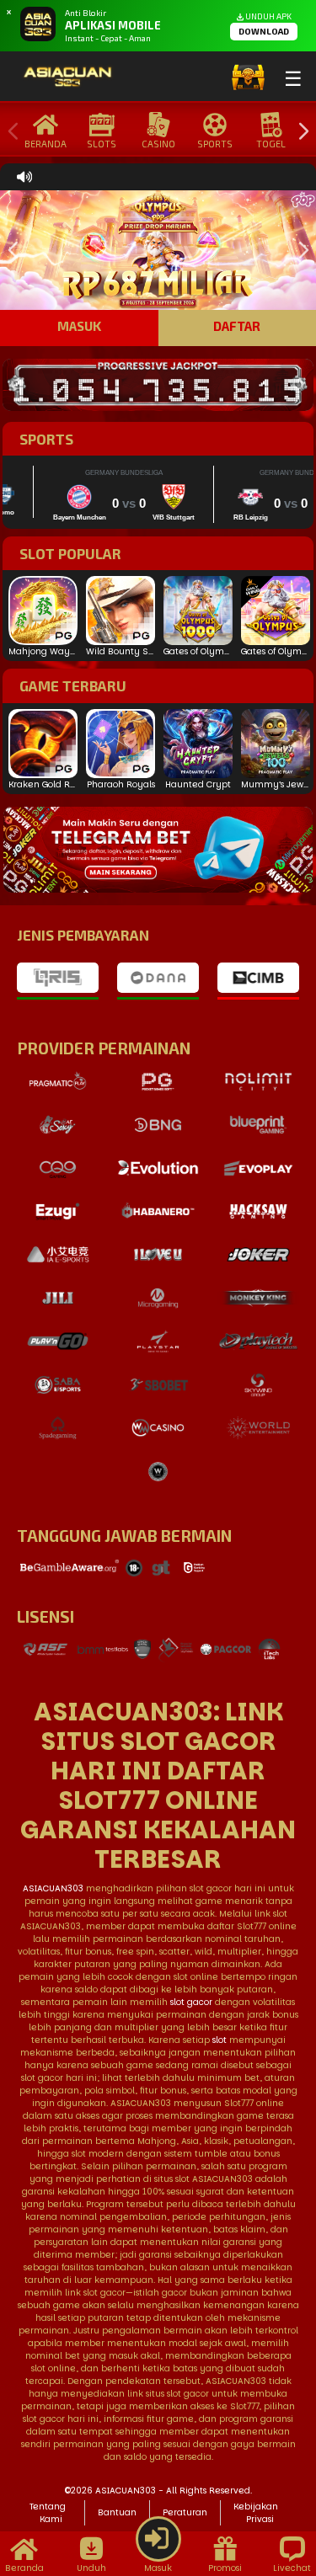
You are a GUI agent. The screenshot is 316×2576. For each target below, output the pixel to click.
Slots (102, 144)
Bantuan (117, 2512)
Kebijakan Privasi (256, 2513)
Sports (215, 144)
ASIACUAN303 (53, 1888)
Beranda (46, 144)
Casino (158, 144)
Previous (9, 132)
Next (299, 132)
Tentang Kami (48, 2513)
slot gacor (191, 2002)
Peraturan (185, 2512)
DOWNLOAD (264, 31)
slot (220, 2040)
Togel (271, 144)
